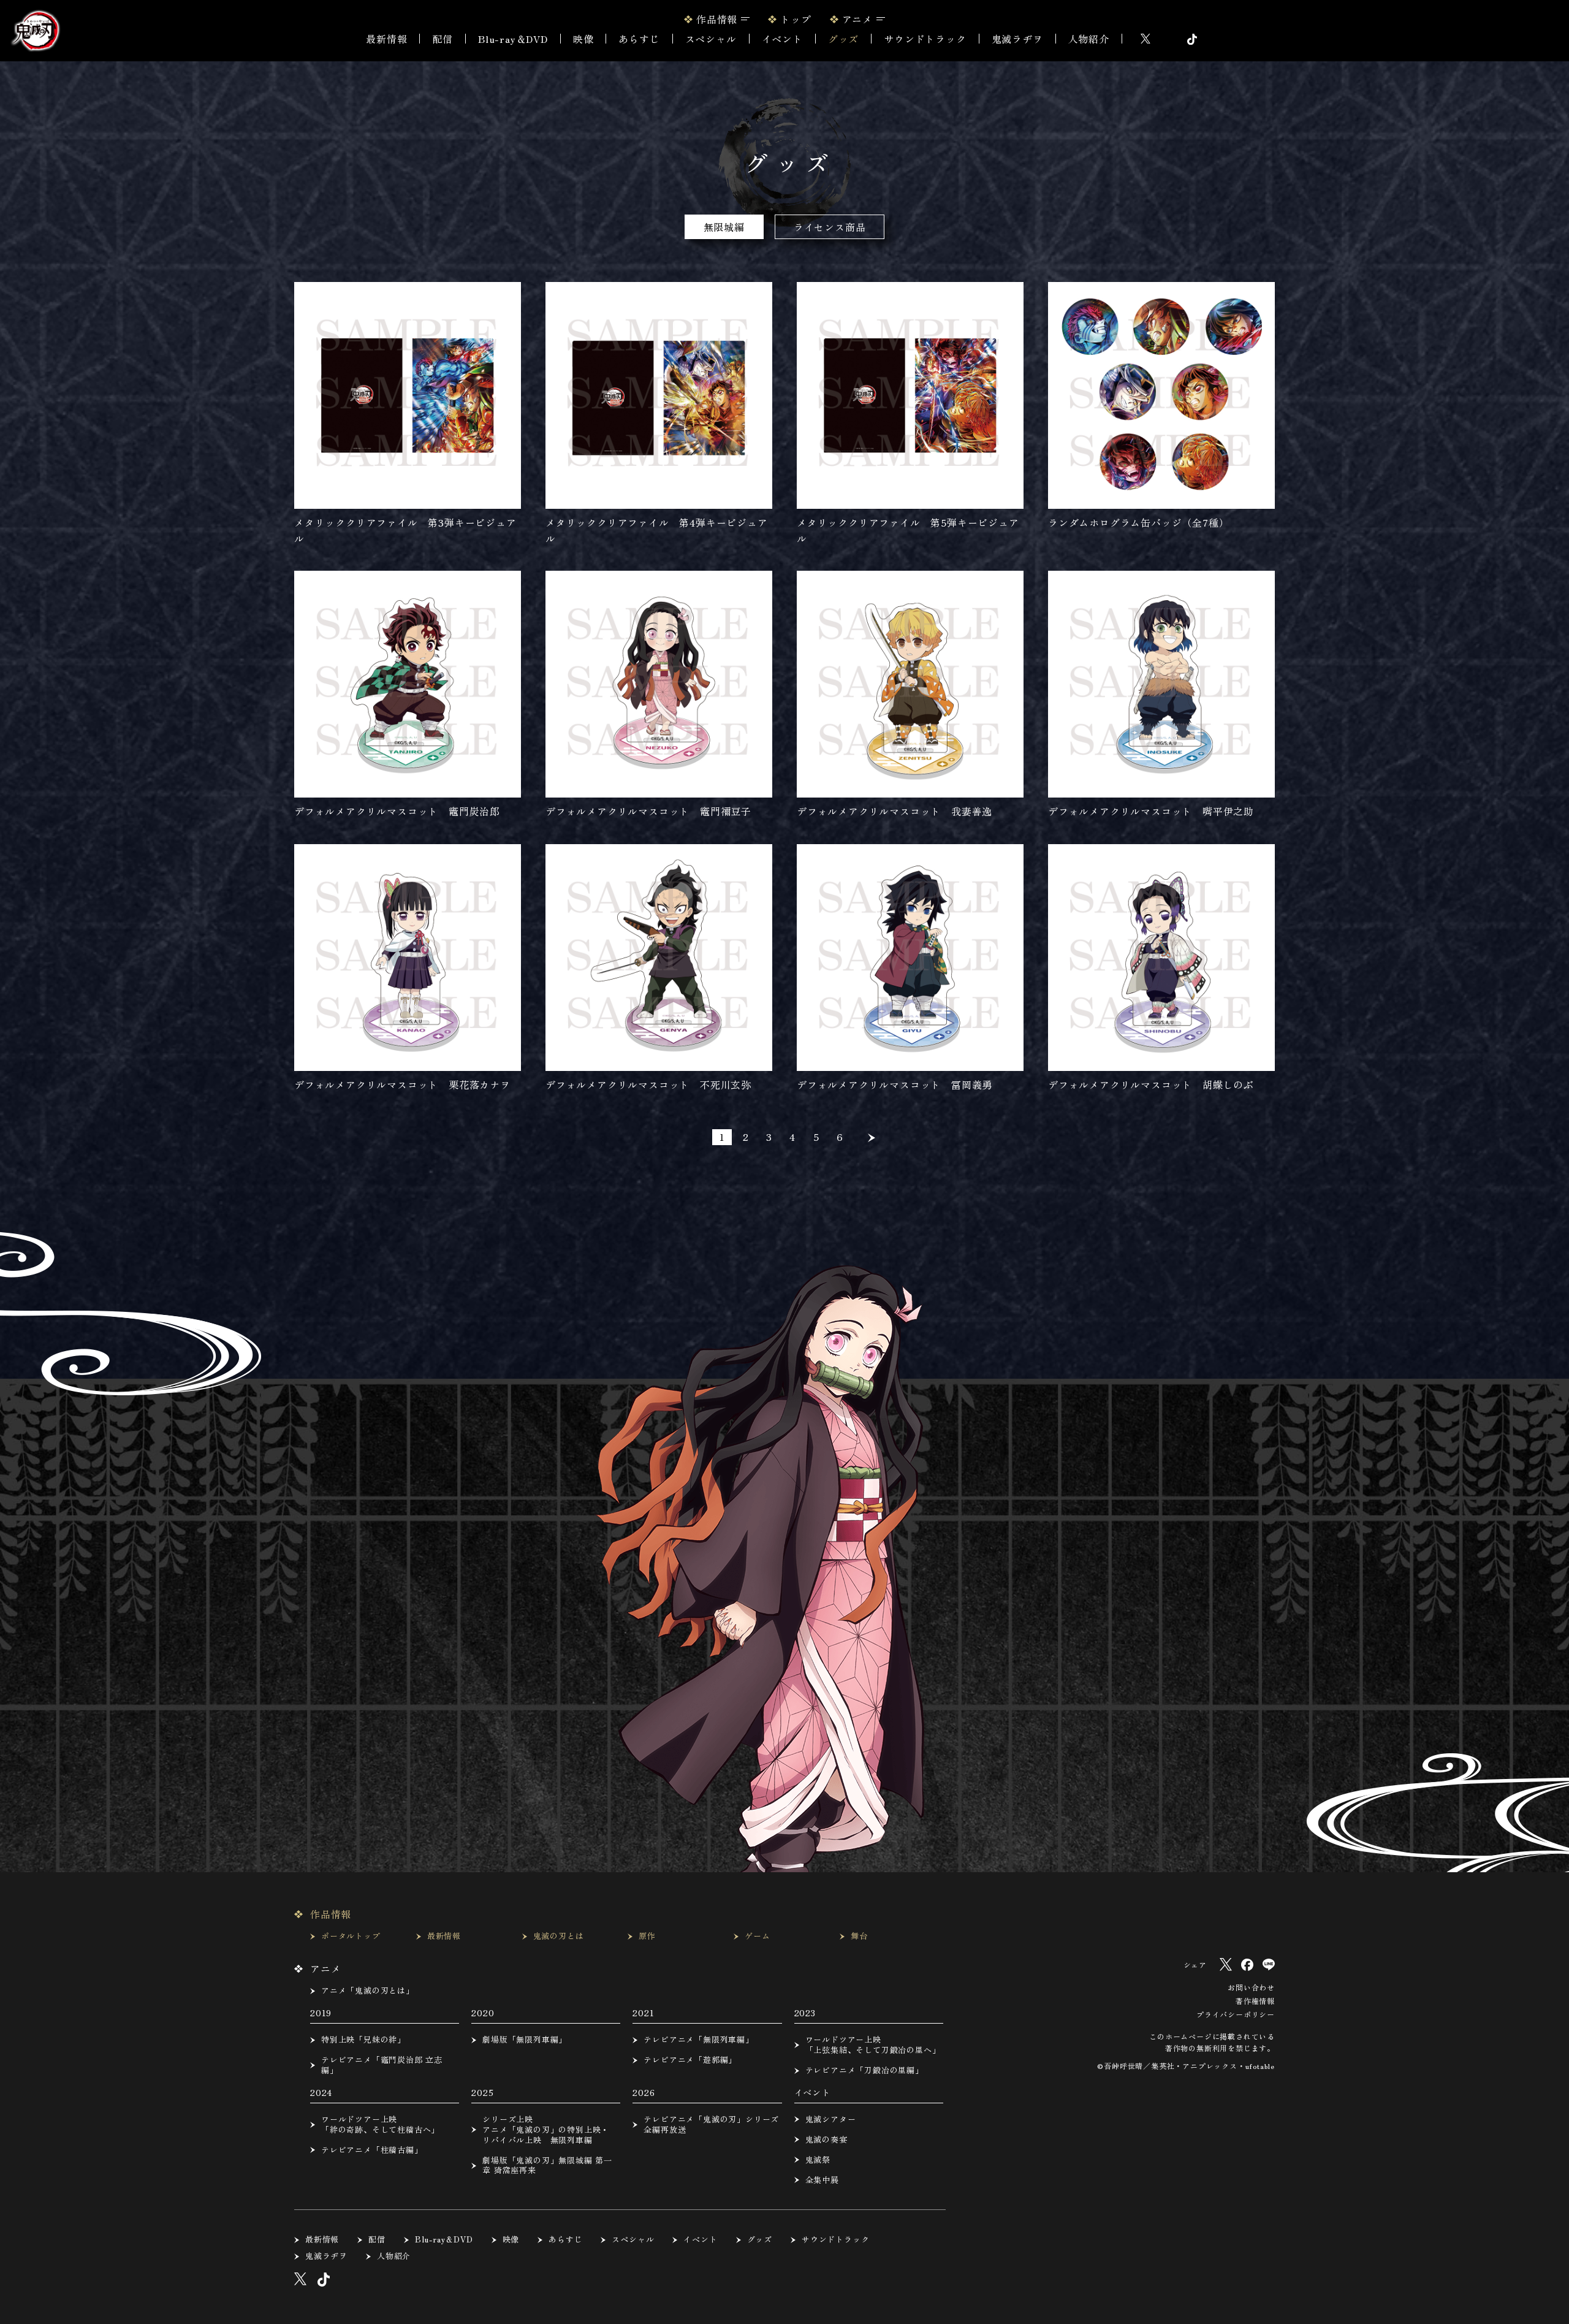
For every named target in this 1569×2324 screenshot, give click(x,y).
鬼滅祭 (818, 2160)
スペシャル (711, 39)
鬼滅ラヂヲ (1017, 39)
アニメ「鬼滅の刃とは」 (368, 1991)
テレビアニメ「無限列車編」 (698, 2040)
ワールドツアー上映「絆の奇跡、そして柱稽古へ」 (380, 2125)
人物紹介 (1089, 39)
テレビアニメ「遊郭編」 (690, 2060)
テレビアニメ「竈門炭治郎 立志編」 (382, 2065)
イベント (700, 2240)
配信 (443, 39)
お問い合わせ (1251, 1987)
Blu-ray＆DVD (513, 39)
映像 (583, 39)
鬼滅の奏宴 (826, 2140)
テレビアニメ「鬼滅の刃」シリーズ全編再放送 (711, 2125)
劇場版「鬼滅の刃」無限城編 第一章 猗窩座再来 (547, 2166)
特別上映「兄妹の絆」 (363, 2040)
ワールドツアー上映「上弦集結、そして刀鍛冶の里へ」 (873, 2045)
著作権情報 (1255, 2001)
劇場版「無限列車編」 (525, 2040)
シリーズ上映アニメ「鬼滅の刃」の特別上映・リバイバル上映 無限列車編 (546, 2130)
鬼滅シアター (831, 2120)
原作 (647, 1936)
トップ (796, 19)
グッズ (843, 39)
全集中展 (822, 2180)
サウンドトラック (925, 39)
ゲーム (757, 1936)
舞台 (859, 1936)
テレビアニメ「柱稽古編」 (372, 2150)
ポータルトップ (351, 1936)
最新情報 (386, 39)
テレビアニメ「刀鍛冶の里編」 (864, 2071)
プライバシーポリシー (1236, 2014)
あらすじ (639, 39)
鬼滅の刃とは (559, 1936)
